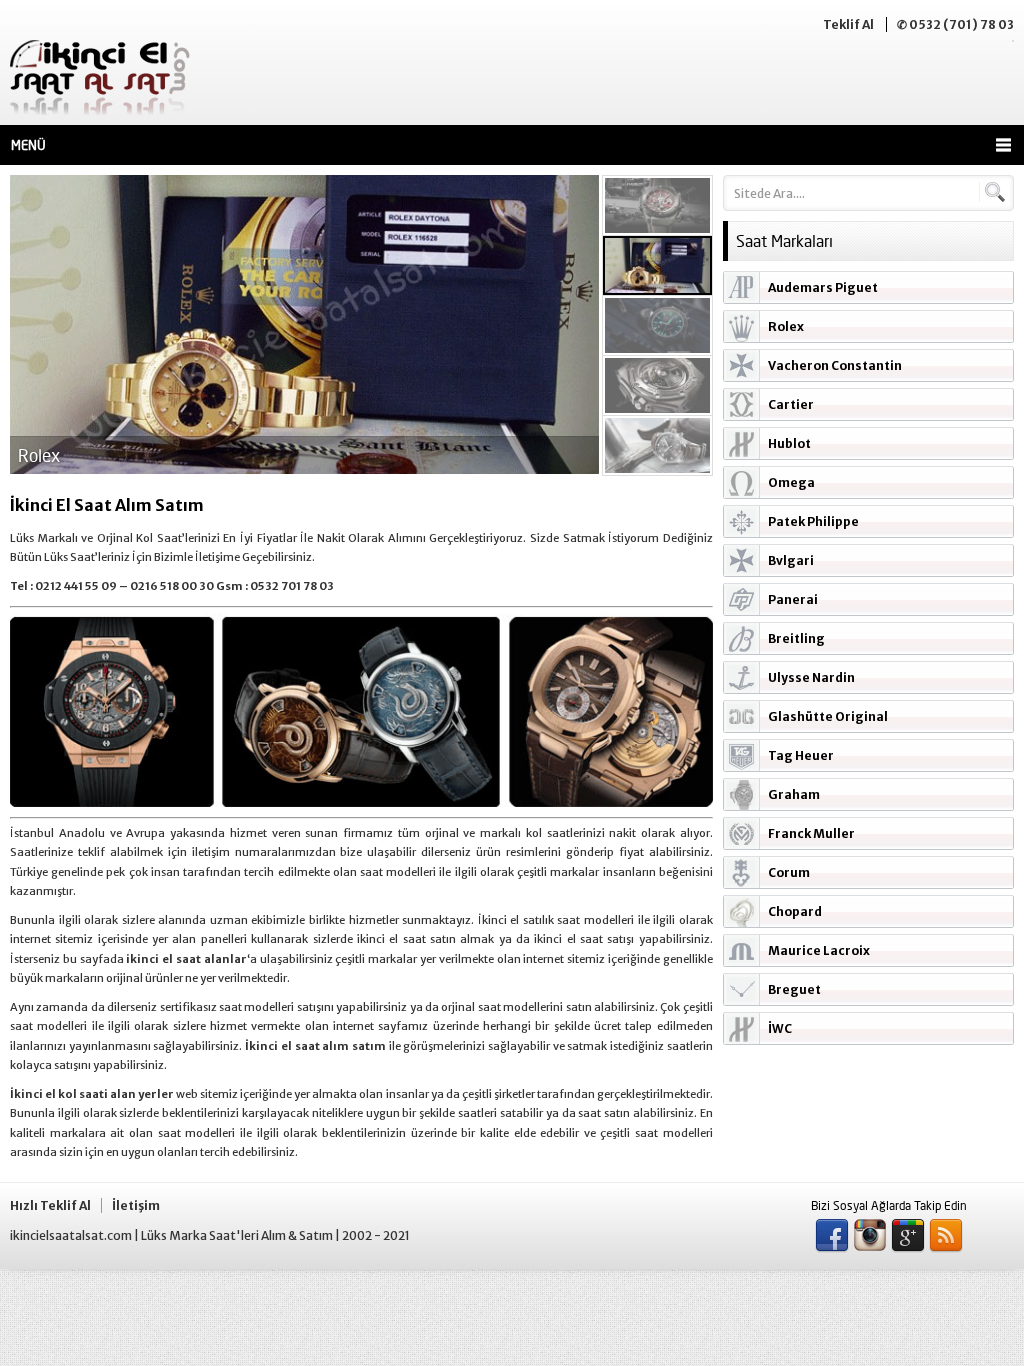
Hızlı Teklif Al (50, 1205)
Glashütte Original (828, 716)
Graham (794, 794)
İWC (780, 1028)
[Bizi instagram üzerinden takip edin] (870, 1236)
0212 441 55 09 (76, 586)
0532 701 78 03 (292, 586)
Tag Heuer (801, 755)
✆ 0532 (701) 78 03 (955, 24)
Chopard (795, 911)
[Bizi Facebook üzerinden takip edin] (832, 1236)
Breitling (796, 638)
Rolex (786, 326)
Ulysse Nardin (811, 677)
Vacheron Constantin (835, 365)
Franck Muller (811, 833)
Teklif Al (848, 24)
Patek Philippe (813, 521)
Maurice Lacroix (819, 950)
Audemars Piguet (823, 287)
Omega (791, 482)
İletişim (136, 1205)
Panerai (793, 599)
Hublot (789, 443)
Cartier (791, 404)
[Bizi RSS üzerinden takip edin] (946, 1236)
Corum (789, 872)
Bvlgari (791, 560)
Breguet (794, 989)
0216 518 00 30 (172, 586)
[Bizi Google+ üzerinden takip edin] (908, 1236)
